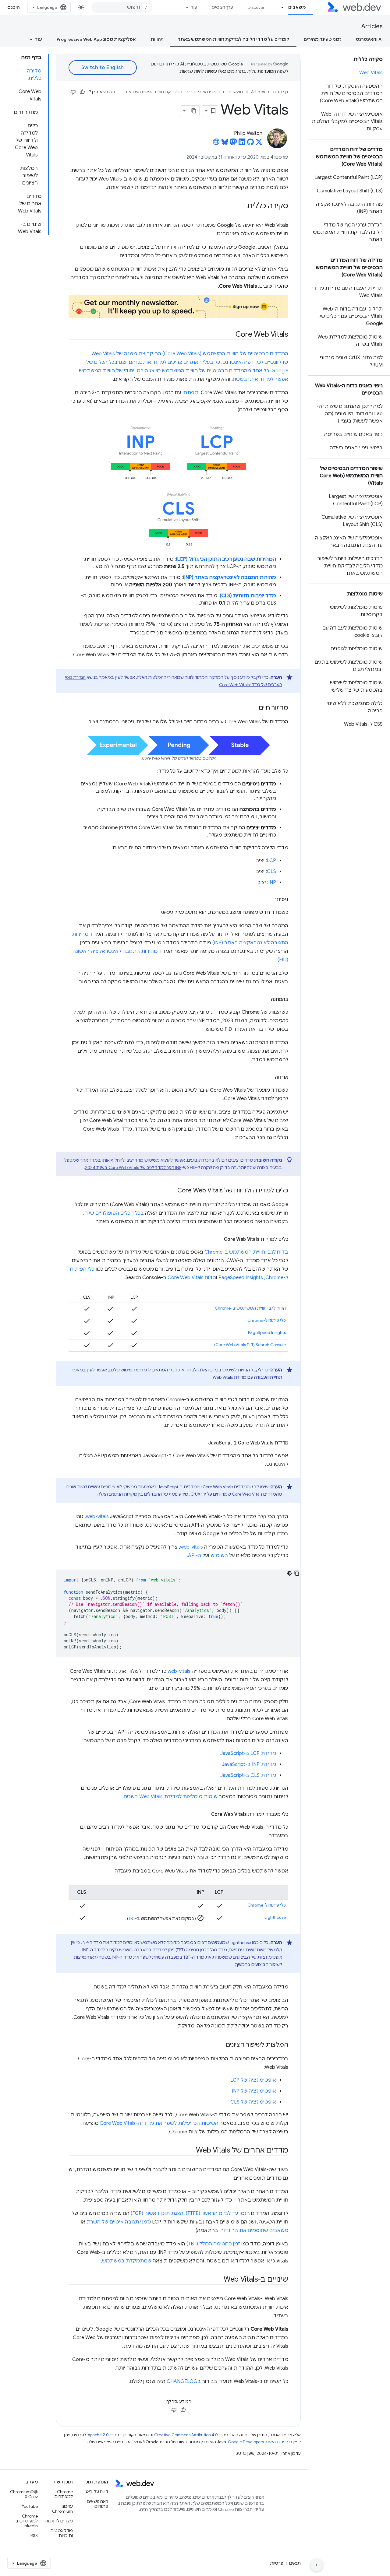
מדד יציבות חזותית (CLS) (248, 596)
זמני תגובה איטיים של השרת (118, 2222)
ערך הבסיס (222, 7)
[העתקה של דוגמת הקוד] (297, 1573)
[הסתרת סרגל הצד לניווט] (317, 2565)
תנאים (295, 2563)
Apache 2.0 (98, 2435)
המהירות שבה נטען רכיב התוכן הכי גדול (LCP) (226, 559)
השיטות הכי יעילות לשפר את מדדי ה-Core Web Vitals (159, 2123)
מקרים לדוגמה (59, 2521)
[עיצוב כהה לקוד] (289, 1573)
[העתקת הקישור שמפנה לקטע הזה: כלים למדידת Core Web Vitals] (218, 1239)
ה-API (195, 1556)
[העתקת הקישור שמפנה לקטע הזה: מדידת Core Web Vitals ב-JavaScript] (203, 1443)
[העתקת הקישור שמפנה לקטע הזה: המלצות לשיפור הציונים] (220, 2045)
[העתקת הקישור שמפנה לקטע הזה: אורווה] (269, 1077)
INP (272, 883)
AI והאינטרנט (369, 39)
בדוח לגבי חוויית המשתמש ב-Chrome (246, 1252)
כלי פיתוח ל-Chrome (267, 1320)
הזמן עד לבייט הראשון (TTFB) (218, 2213)
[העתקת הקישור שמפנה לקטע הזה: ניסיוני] (270, 900)
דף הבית (280, 92)
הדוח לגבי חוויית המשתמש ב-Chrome (250, 1308)
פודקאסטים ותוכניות (62, 2533)
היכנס (14, 7)
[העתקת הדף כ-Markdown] (194, 111)
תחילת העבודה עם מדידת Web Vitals (247, 1377)
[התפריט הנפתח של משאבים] (280, 7)
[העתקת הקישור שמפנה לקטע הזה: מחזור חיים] (253, 708)
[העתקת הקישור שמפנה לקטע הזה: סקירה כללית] (241, 206)
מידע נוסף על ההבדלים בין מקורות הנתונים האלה (143, 1494)
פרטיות (277, 2563)
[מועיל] (82, 92)
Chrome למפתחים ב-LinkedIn (26, 2521)
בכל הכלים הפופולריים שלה (114, 1213)
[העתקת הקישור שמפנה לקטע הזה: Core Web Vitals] (230, 335)
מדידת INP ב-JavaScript (249, 1764)
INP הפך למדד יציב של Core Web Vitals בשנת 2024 (133, 1167)
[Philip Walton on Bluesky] (225, 144)
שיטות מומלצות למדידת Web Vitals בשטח (171, 1797)
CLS (271, 872)
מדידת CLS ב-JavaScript (248, 1775)
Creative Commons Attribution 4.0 (186, 2435)
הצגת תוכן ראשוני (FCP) (157, 2213)
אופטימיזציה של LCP (253, 2080)
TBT (132, 1918)
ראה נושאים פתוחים (97, 2504)
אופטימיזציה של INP (254, 2091)
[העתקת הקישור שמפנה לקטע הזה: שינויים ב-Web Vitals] (218, 2280)
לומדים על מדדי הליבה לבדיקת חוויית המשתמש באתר (233, 39)
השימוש (219, 1556)
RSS (34, 2536)
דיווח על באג (97, 2492)
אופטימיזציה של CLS (253, 2102)
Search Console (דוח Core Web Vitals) (250, 1345)
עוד (194, 7)
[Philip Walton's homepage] (216, 144)
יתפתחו (191, 393)
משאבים (297, 7)
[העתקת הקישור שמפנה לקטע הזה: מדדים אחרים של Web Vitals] (190, 2151)
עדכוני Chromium (62, 2509)
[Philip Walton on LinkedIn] (242, 144)
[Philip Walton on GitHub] (250, 144)
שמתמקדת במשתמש (127, 2261)
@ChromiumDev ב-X (24, 2494)
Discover (256, 7)
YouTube (30, 2506)
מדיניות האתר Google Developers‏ (259, 2442)
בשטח (240, 379)
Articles (372, 26)
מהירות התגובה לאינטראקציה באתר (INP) (229, 577)
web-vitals (97, 1517)
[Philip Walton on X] (259, 144)
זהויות (157, 39)
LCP (271, 861)
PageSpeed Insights (241, 1278)
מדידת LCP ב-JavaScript (248, 1753)
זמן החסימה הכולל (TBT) (213, 2244)
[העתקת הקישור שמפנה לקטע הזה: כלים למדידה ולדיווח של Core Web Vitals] (172, 1191)
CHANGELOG (182, 2381)
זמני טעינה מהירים (323, 39)
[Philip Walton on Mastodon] (233, 144)
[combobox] (122, 7)
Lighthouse (275, 1917)
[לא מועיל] (73, 92)
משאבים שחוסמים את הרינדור (254, 2230)
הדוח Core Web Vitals (192, 1278)
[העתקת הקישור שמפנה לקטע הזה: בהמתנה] (265, 999)
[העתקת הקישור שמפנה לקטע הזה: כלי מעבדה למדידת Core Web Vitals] (206, 1814)
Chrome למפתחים (64, 2494)
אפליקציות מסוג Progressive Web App (96, 39)
